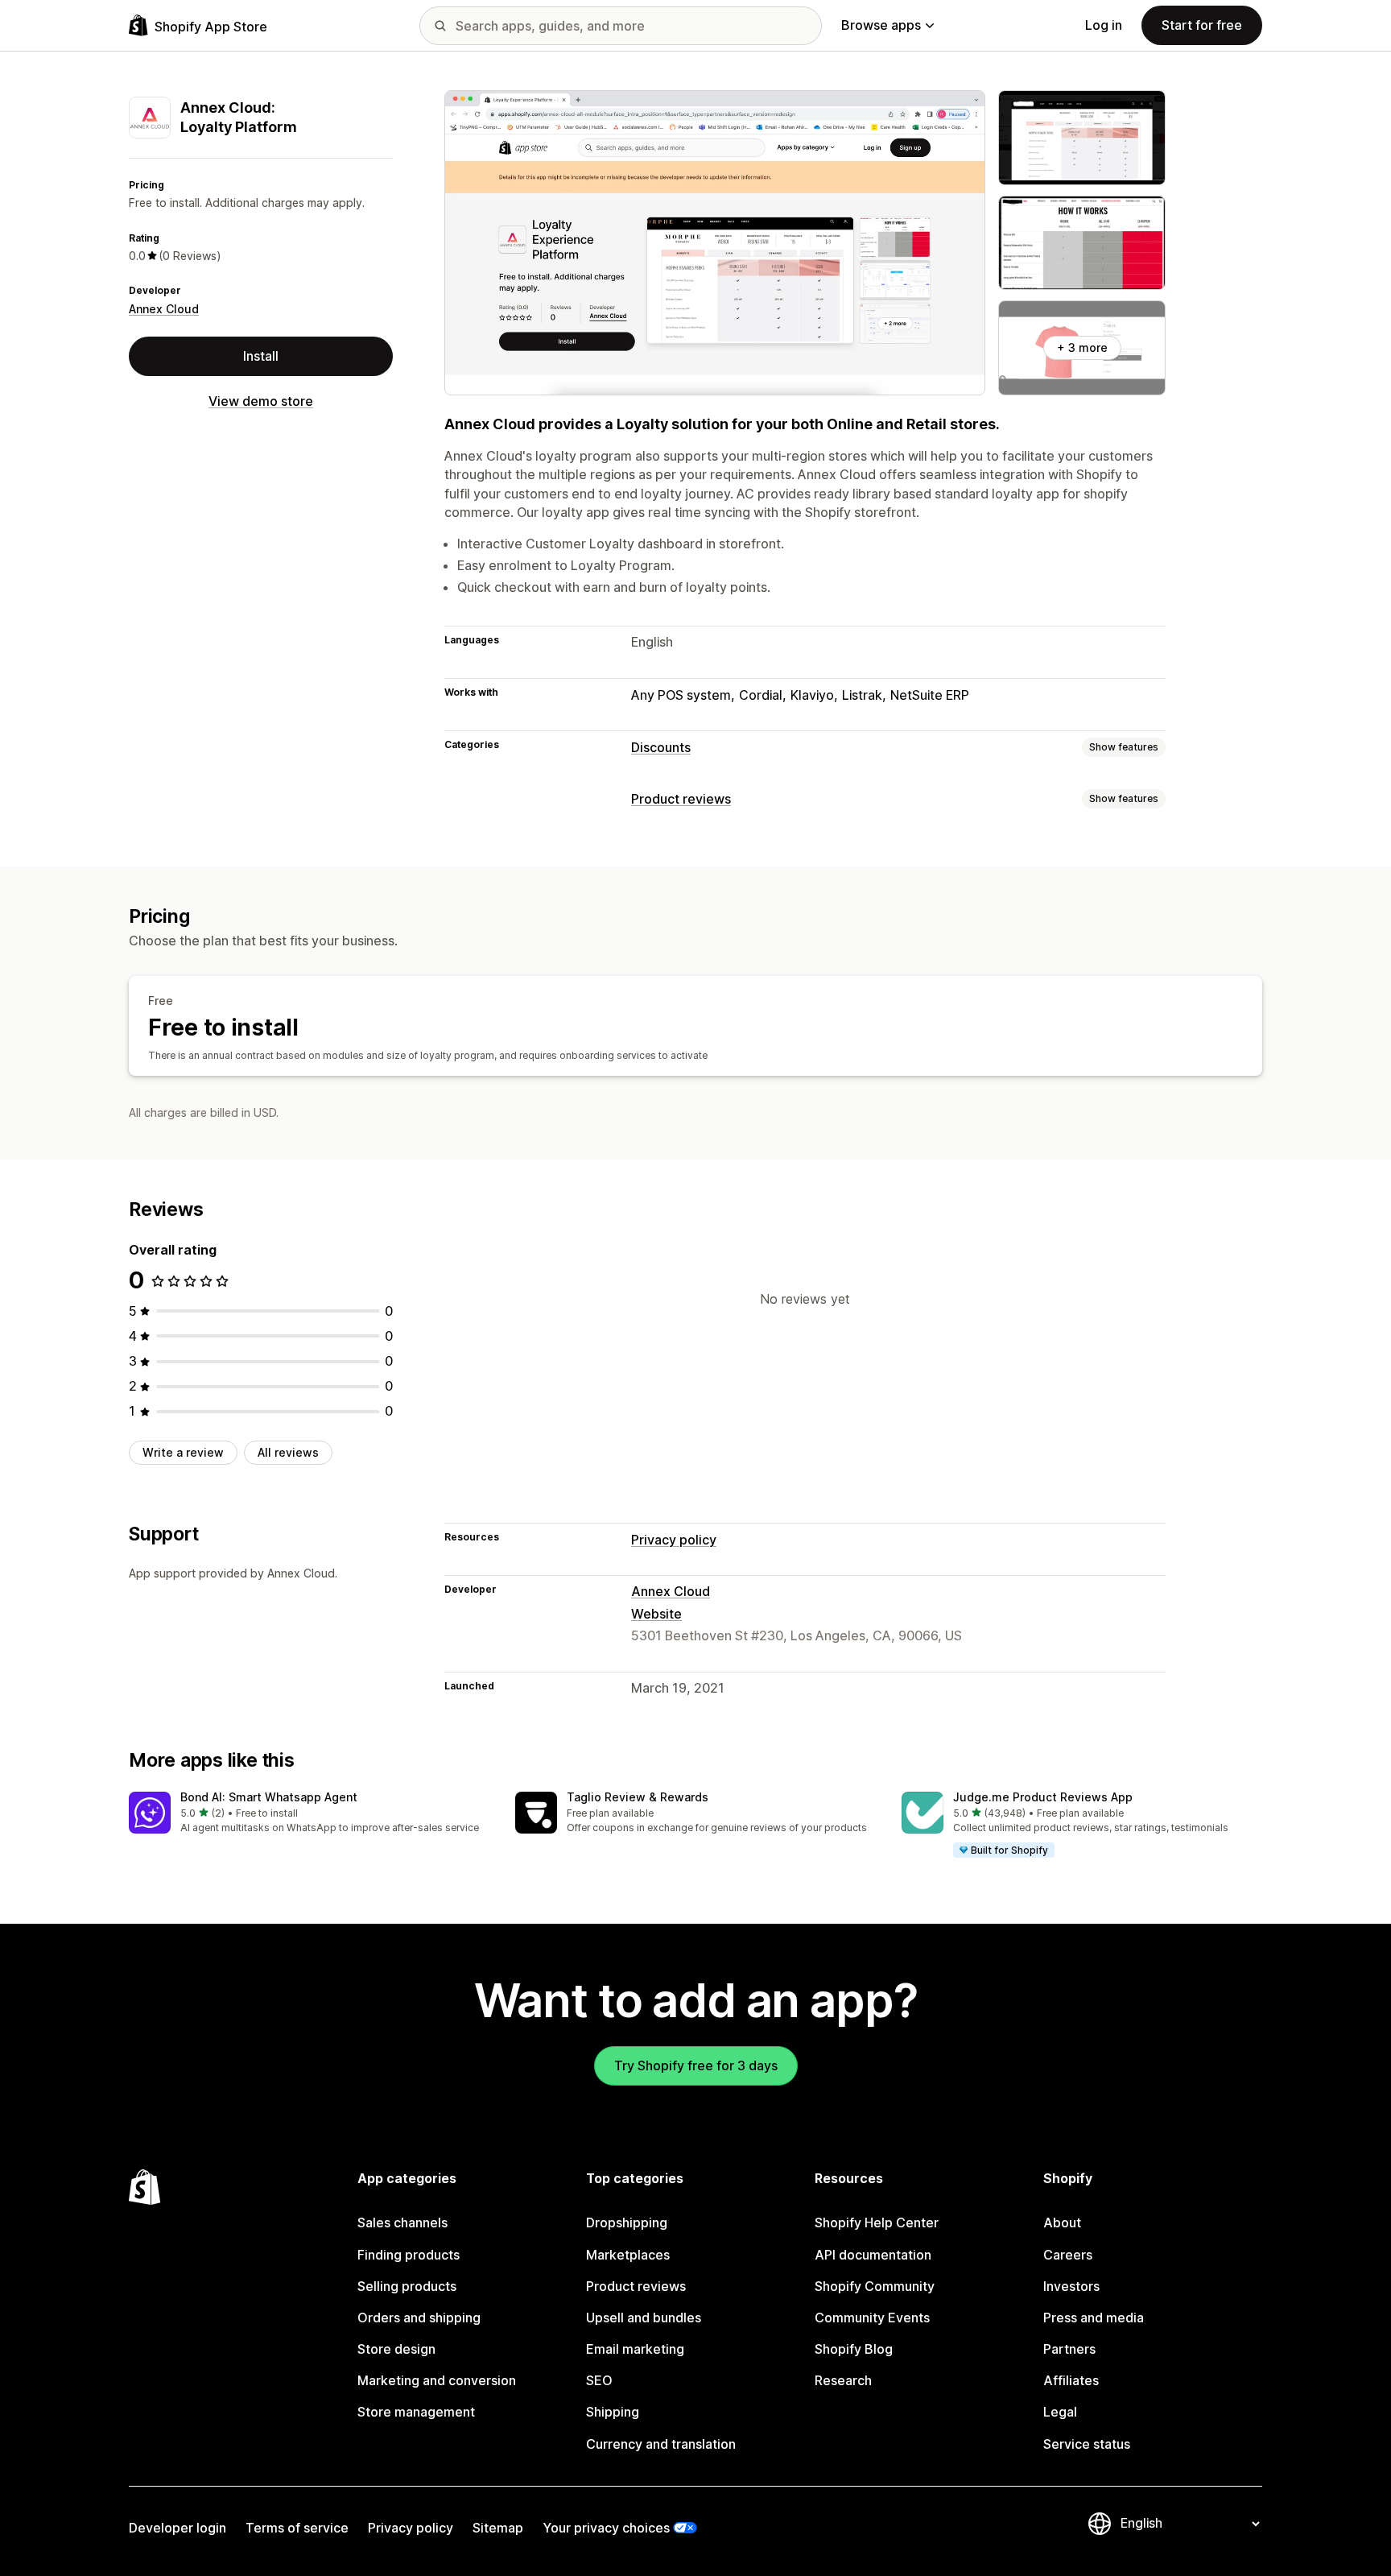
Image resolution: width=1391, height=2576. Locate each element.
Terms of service (297, 2528)
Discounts (661, 747)
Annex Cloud (164, 309)
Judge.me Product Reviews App (1043, 1797)
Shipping (613, 2412)
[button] (309, 1814)
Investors (1071, 2286)
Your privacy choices (606, 2528)
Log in (1104, 25)
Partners (1069, 2349)
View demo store (261, 401)
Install (261, 356)
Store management (416, 2412)
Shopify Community (875, 2286)
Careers (1068, 2255)
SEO (599, 2380)
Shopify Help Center (877, 2222)
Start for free (1202, 25)
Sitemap (498, 2528)
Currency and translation (661, 2444)
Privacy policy (674, 1540)
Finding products (409, 2255)
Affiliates (1071, 2380)
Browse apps (881, 25)
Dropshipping (627, 2222)
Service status (1087, 2444)
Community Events (872, 2318)
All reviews (288, 1452)
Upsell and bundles (644, 2318)
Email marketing (635, 2349)
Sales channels (402, 2222)
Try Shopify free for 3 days (696, 2065)
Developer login (177, 2528)
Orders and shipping (419, 2318)
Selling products (407, 2286)
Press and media (1094, 2318)
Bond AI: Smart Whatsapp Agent (269, 1797)
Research (843, 2380)
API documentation (873, 2255)
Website (656, 1614)
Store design (396, 2349)
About (1062, 2222)
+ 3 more (1082, 347)
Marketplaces (628, 2255)
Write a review (183, 1452)
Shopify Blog (854, 2349)
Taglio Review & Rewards (638, 1797)
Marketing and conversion (437, 2380)
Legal (1060, 2412)
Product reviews (681, 799)
